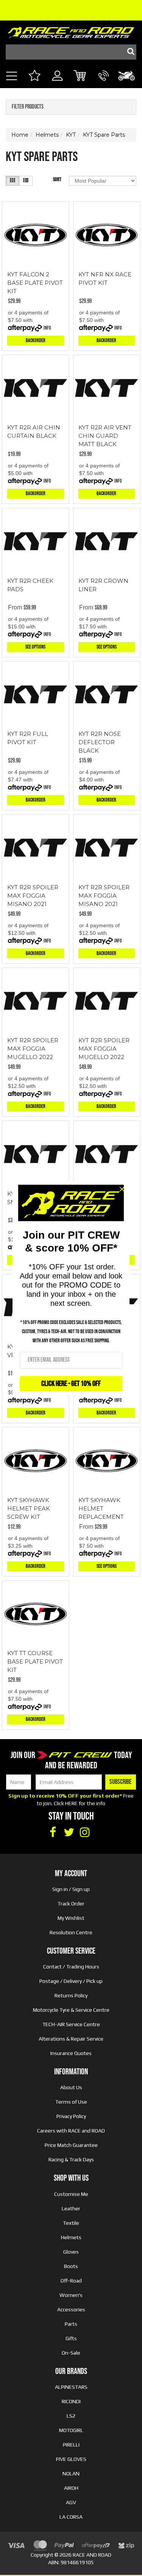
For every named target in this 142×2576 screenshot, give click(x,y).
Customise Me (71, 2194)
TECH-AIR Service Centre (71, 2024)
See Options (35, 647)
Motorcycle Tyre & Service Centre (71, 2010)
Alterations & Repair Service (71, 2039)
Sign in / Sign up (71, 1889)
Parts (71, 2324)
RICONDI (71, 2401)
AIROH (71, 2488)
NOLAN (71, 2473)
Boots (71, 2266)
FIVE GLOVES (71, 2459)
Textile (71, 2223)
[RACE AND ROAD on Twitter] (69, 1833)
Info (47, 328)
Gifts (71, 2338)
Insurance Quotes (71, 2053)
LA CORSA (71, 2517)
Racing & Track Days (71, 2159)
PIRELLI (71, 2445)
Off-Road (71, 2281)
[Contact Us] (104, 84)
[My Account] (57, 84)
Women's (71, 2295)
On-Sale (71, 2353)
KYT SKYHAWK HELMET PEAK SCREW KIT (29, 1508)
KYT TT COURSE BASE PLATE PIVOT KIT (35, 1661)
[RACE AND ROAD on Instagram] (85, 1833)
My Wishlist (71, 1918)
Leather (71, 2208)
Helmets (71, 2237)
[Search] (129, 52)
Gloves (71, 2252)
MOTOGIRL (71, 2430)
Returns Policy (71, 1995)
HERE (71, 1803)
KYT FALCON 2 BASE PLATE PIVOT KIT (35, 283)
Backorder (36, 340)
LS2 (71, 2416)
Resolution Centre (71, 1932)
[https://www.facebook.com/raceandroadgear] (53, 1833)
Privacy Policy (71, 2116)
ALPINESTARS (71, 2387)
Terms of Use (71, 2102)
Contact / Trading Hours (71, 1967)
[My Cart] (80, 77)
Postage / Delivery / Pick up (71, 1981)
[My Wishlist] (34, 77)
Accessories (71, 2309)
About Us (71, 2087)
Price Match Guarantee (71, 2145)
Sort (57, 179)
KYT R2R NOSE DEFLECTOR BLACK (100, 742)
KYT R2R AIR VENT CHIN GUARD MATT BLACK (105, 436)
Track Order (71, 1904)
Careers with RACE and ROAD (71, 2131)
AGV (71, 2502)
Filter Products (28, 107)
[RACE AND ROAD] (71, 31)
